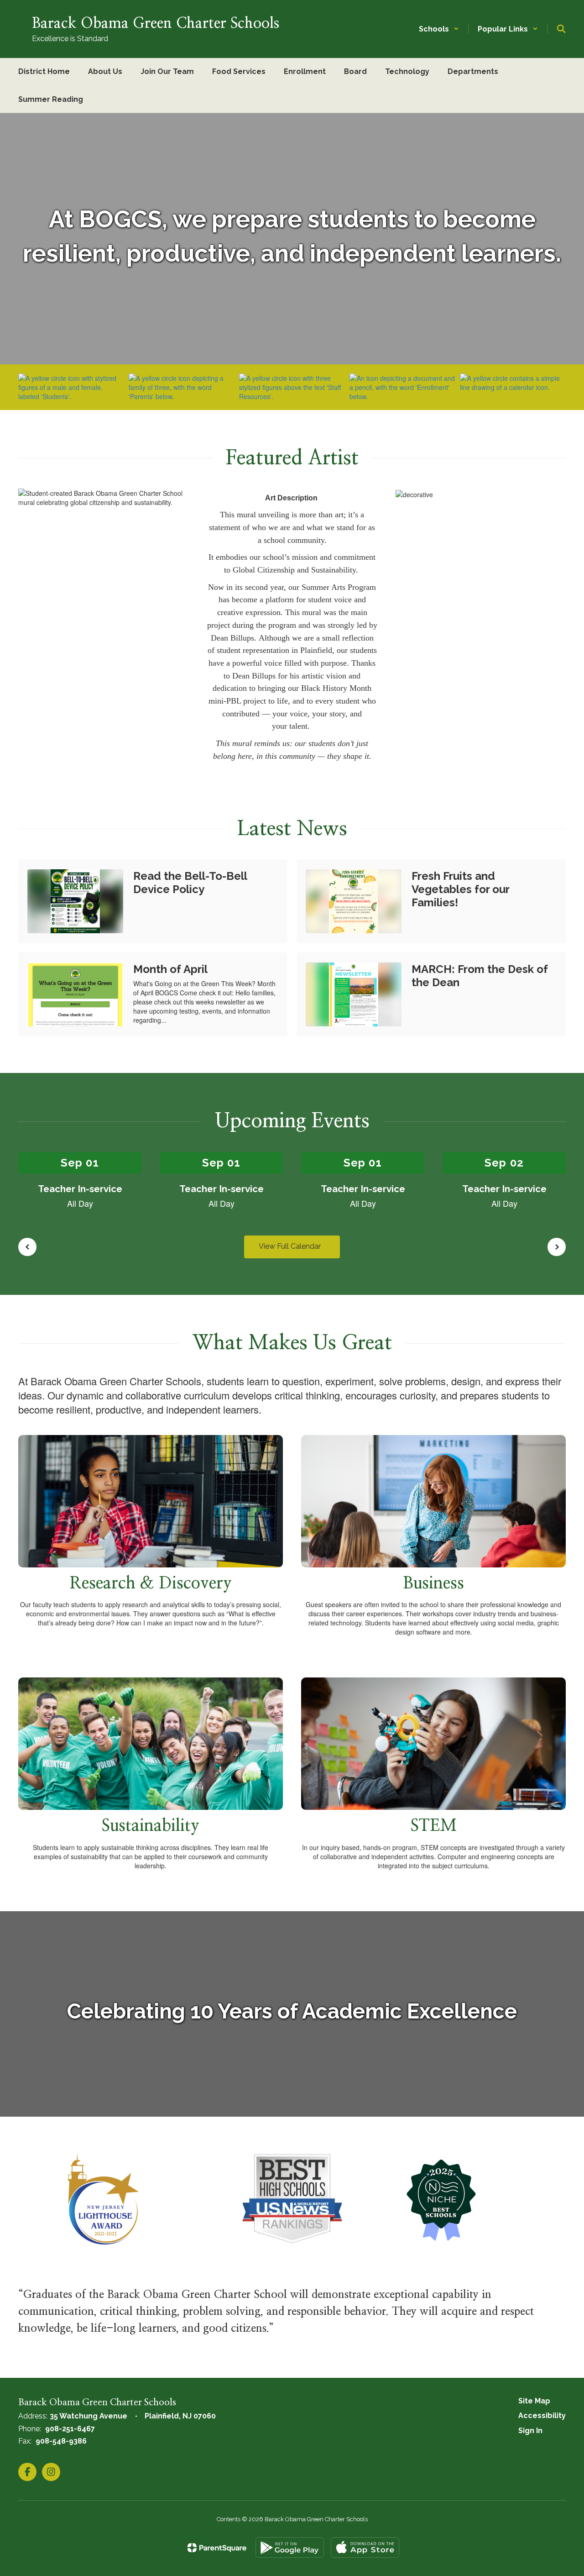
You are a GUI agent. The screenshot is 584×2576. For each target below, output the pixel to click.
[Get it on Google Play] (290, 2547)
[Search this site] (561, 29)
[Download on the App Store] (365, 2547)
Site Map (534, 2401)
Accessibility (542, 2416)
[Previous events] (27, 1247)
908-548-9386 (61, 2441)
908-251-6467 (70, 2429)
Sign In (530, 2431)
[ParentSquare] (217, 2548)
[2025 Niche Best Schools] (441, 2199)
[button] (439, 29)
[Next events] (557, 1247)
